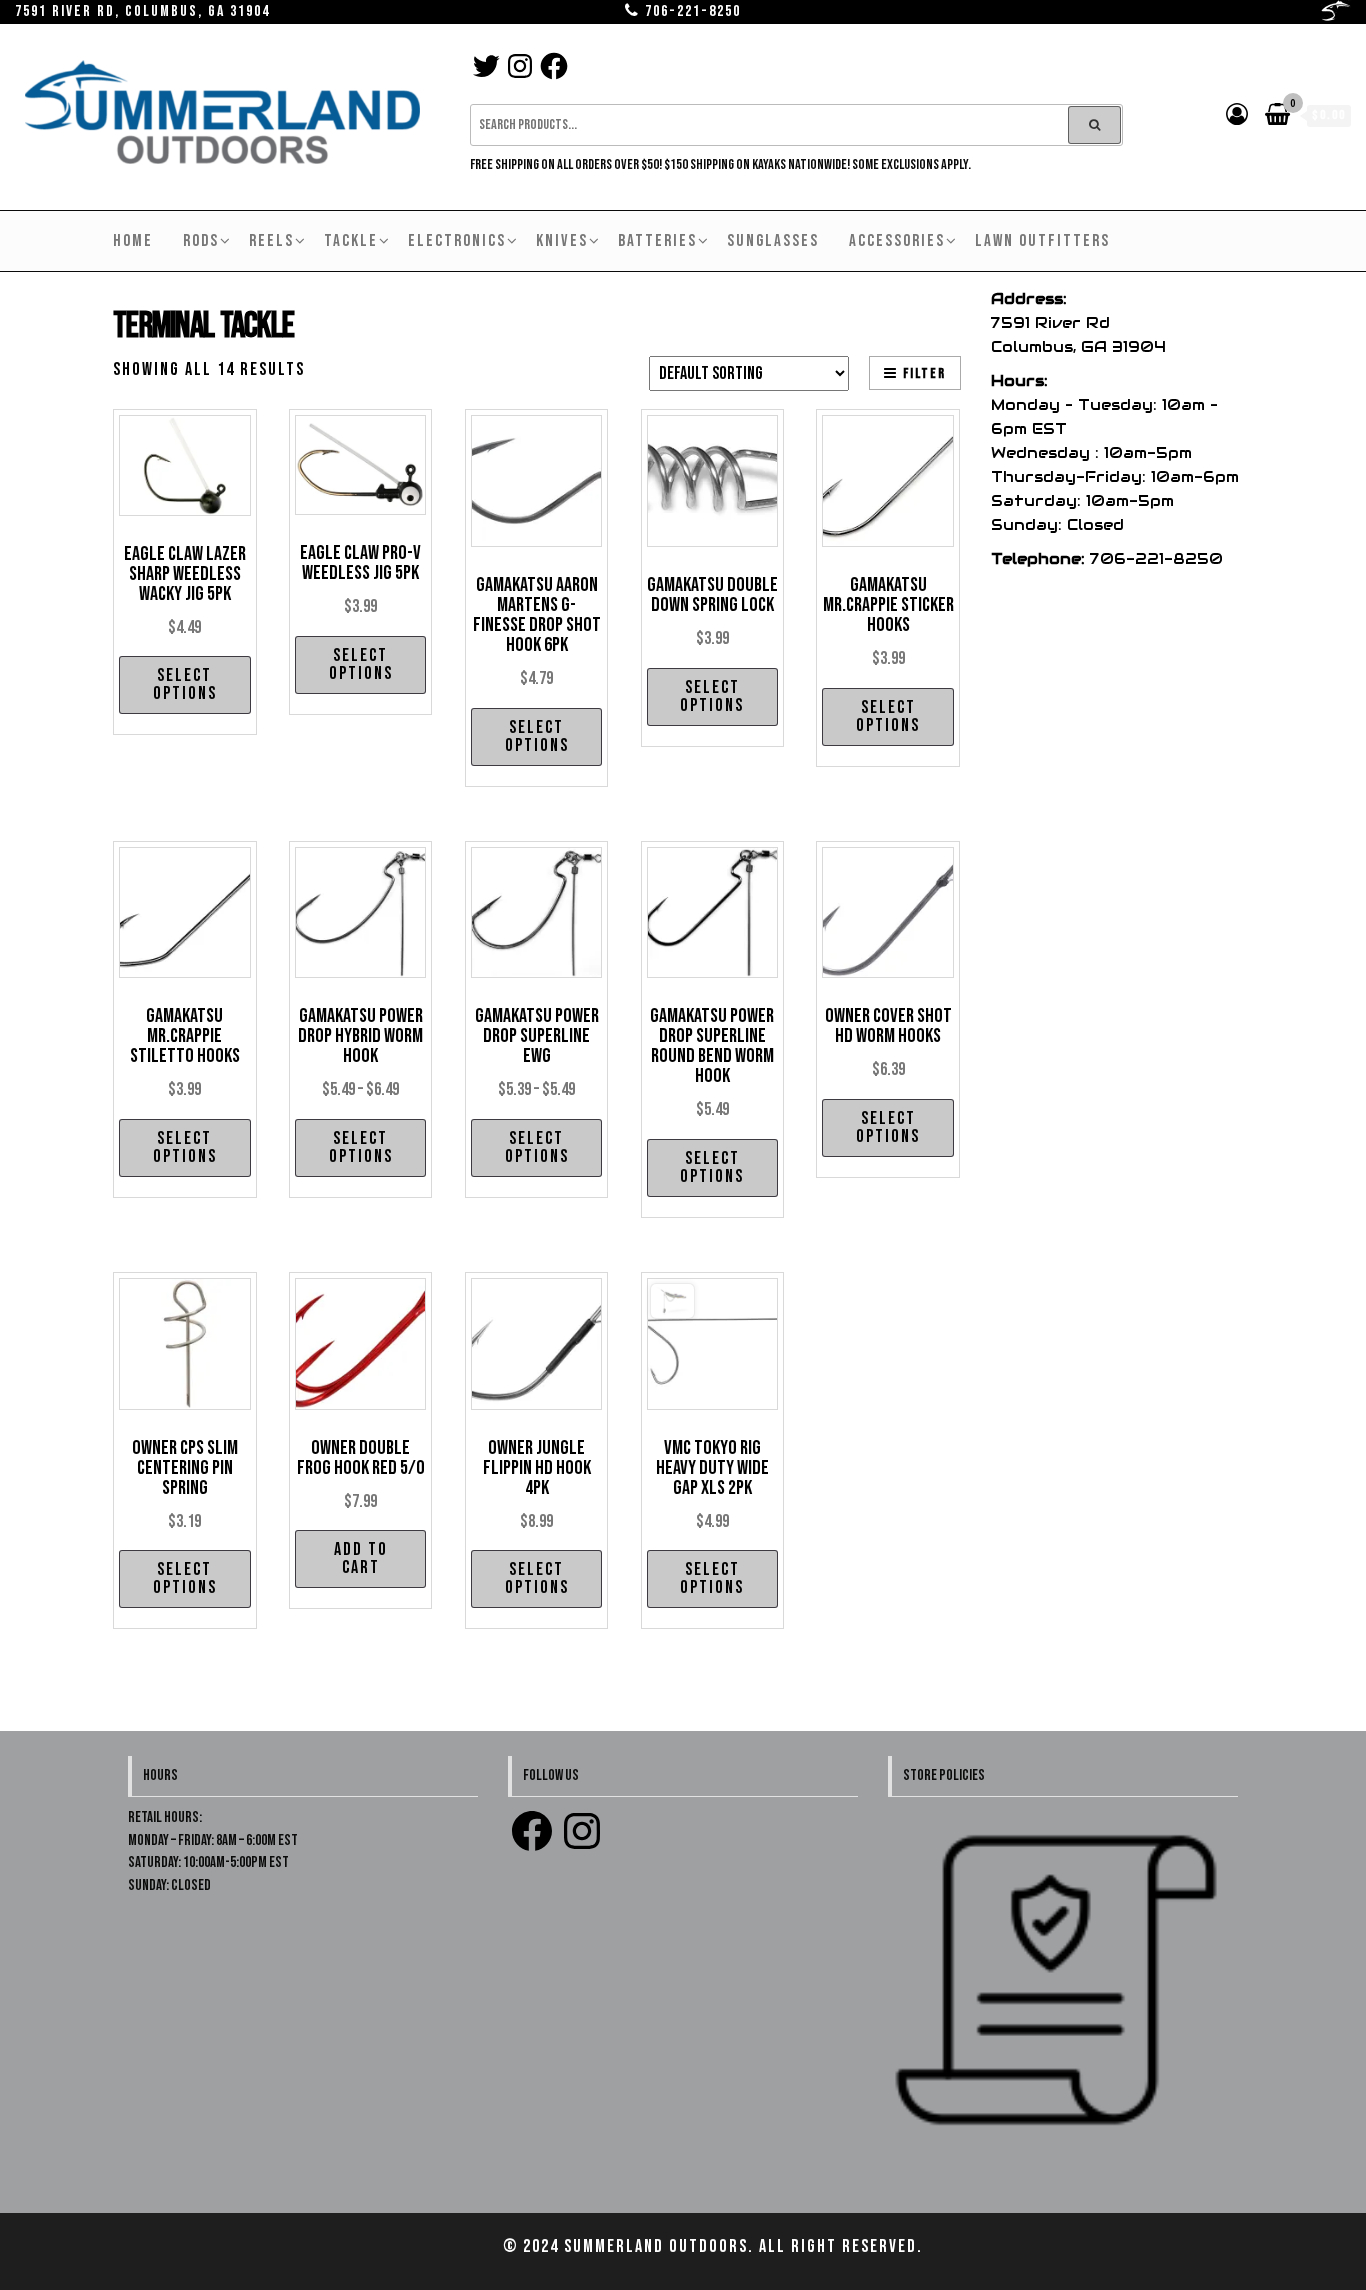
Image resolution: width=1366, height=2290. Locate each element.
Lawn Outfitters (1042, 241)
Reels (271, 241)
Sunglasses (773, 241)
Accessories (897, 241)
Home (133, 241)
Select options (185, 684)
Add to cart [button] (361, 1558)
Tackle (351, 241)
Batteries (657, 241)
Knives (562, 241)
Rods (201, 241)
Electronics (457, 241)
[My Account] (1238, 115)
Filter (924, 373)
